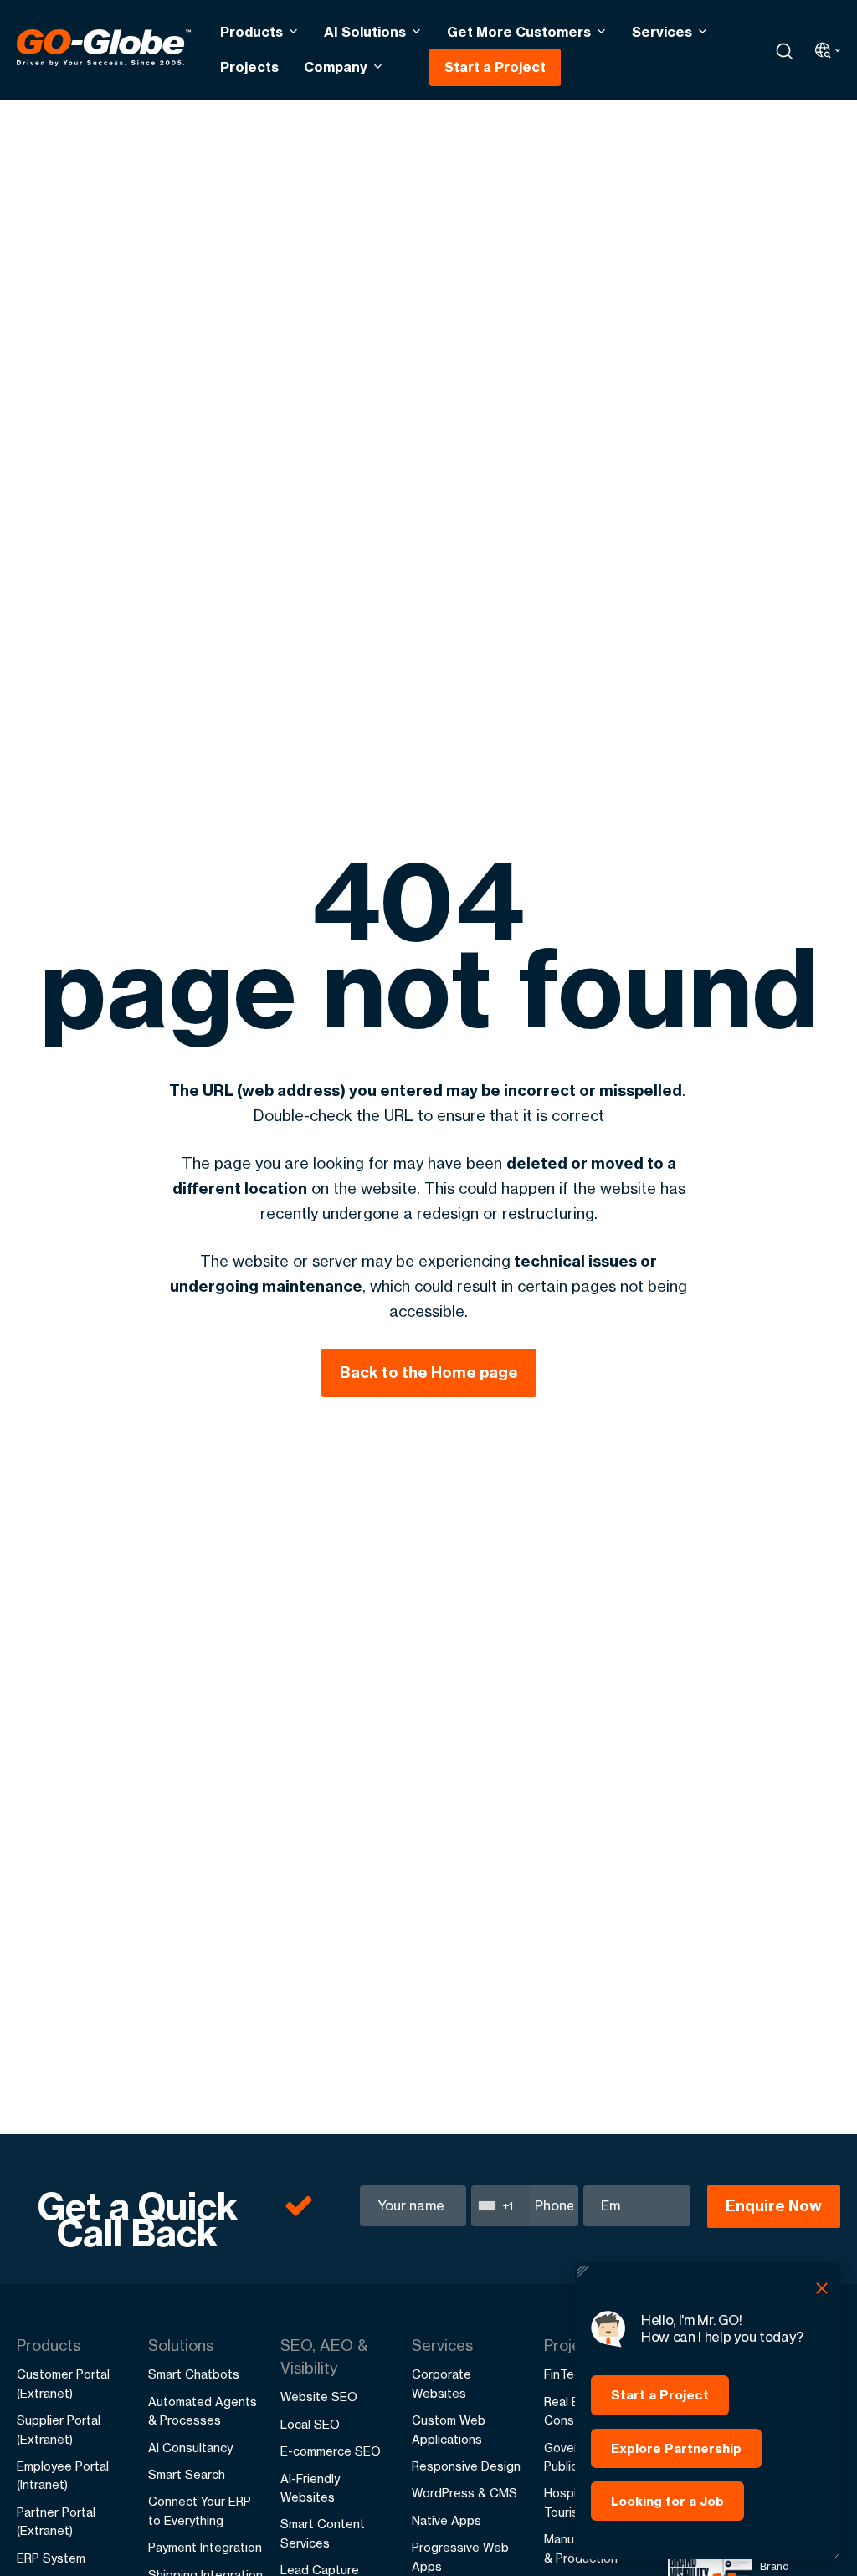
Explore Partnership (676, 2448)
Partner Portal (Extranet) (56, 2521)
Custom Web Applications (449, 2429)
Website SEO (319, 2397)
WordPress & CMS (464, 2493)
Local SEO (310, 2424)
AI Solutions (365, 32)
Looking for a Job (667, 2501)
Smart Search (187, 2474)
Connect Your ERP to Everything (200, 2510)
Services (662, 32)
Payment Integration (205, 2547)
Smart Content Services (323, 2533)
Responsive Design (466, 2466)
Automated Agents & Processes (203, 2411)
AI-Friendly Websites (310, 2488)
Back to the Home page (429, 1373)
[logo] (104, 50)
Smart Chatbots (194, 2374)
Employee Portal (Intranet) (63, 2475)
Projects (249, 67)
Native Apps (446, 2520)
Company (336, 67)
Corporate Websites (441, 2383)
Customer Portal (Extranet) (63, 2383)
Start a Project (495, 67)
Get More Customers (519, 32)
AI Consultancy (190, 2448)
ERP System (51, 2558)
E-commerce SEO (331, 2451)
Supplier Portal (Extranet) (59, 2429)
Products (251, 32)
